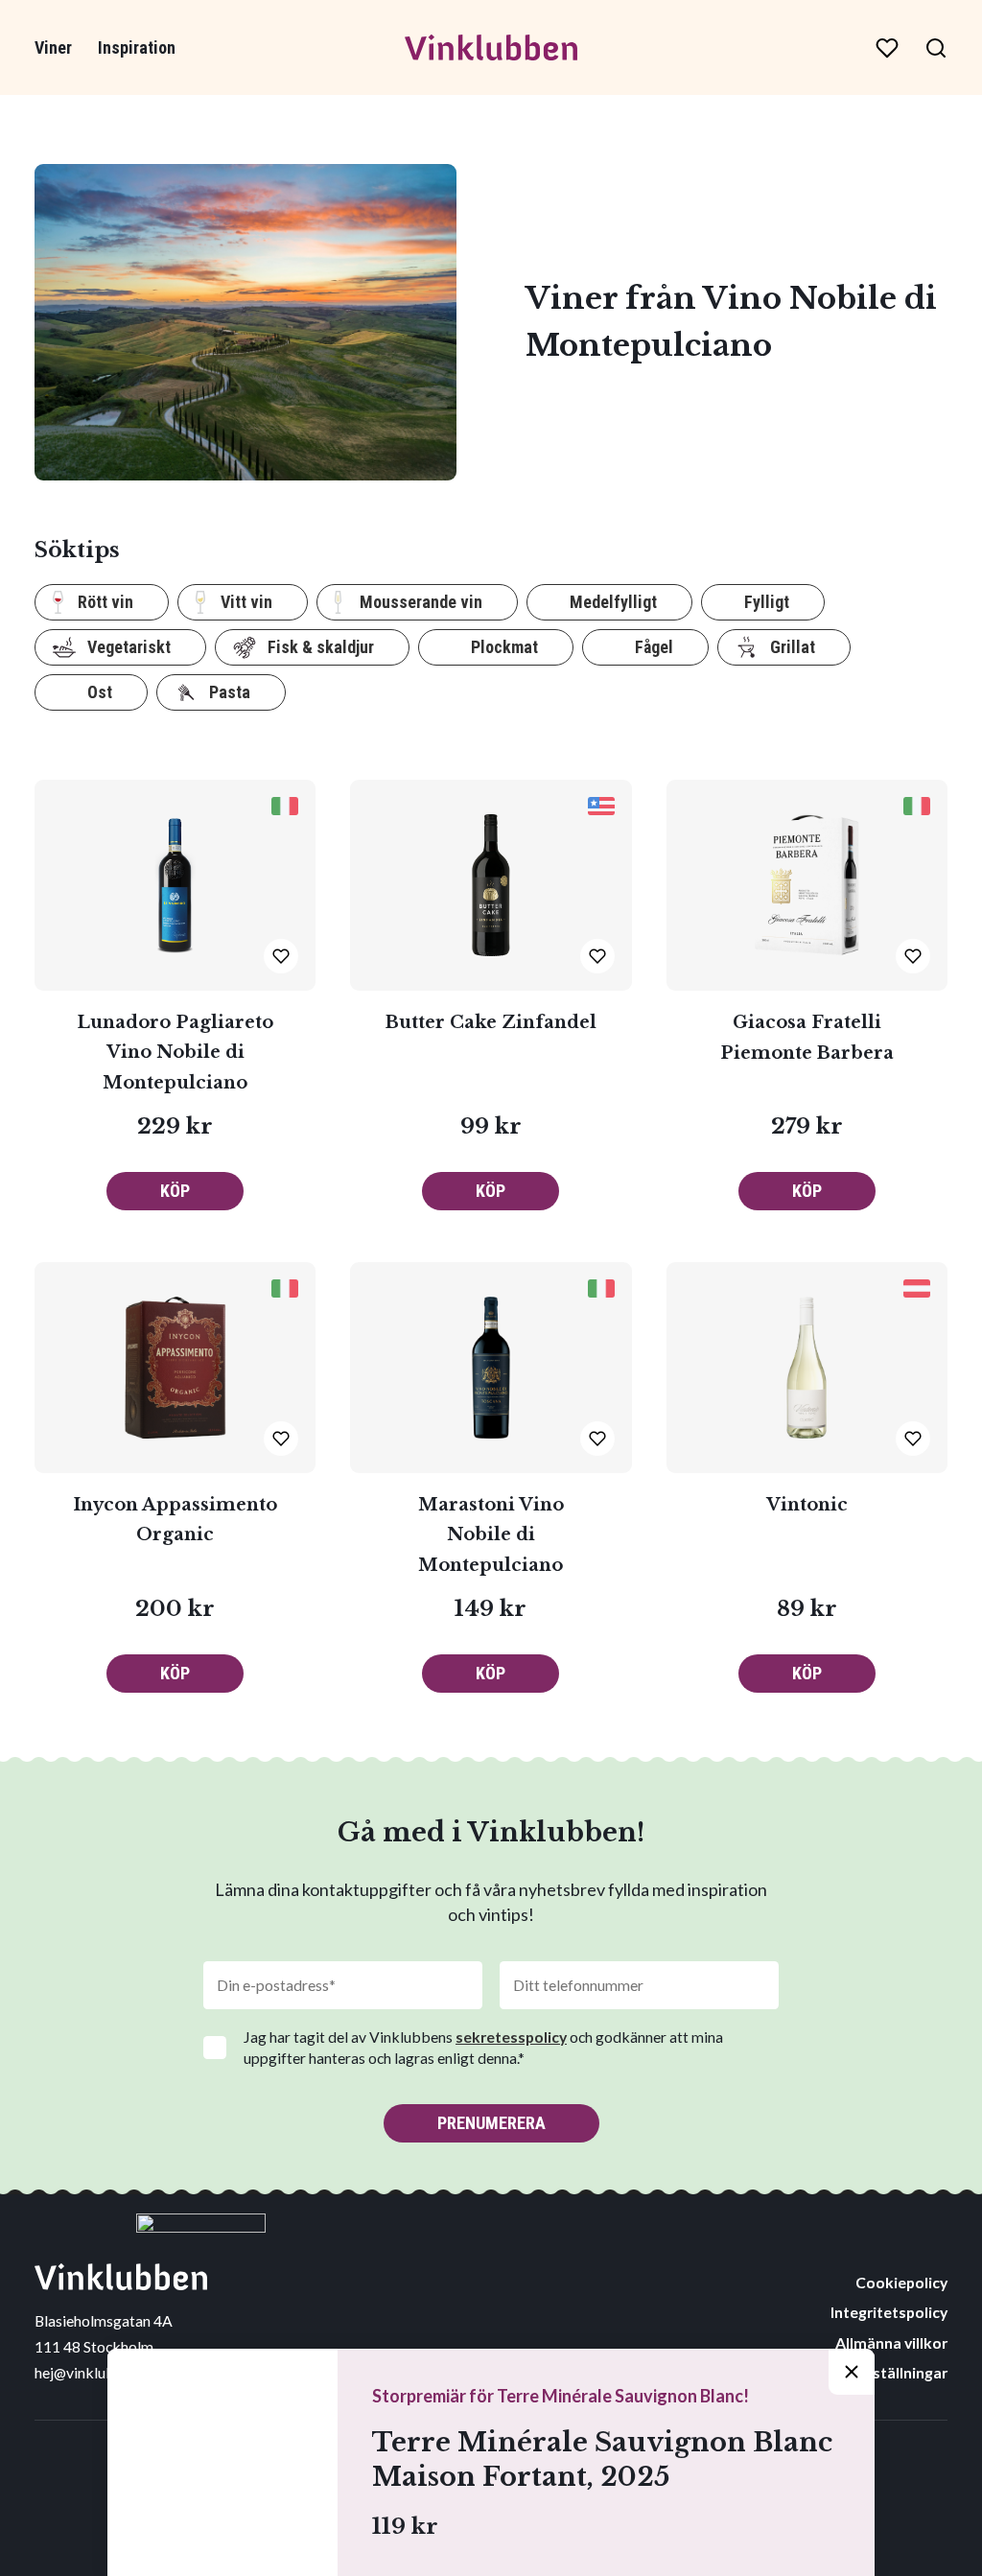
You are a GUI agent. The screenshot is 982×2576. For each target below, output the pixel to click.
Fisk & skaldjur (321, 647)
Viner (53, 47)
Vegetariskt (129, 647)
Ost (100, 692)
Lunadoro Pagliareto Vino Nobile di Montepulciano (175, 1053)
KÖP (175, 1191)
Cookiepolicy (901, 2282)
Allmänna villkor (891, 2342)
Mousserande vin (421, 602)
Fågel (654, 647)
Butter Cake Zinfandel (491, 1022)
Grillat (793, 647)
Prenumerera (491, 2123)
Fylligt (767, 602)
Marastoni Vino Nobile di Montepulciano (491, 1535)
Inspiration (137, 47)
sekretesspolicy (511, 2037)
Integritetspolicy (889, 2312)
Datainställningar (886, 2372)
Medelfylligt (613, 602)
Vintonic (807, 1505)
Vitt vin (246, 602)
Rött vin (105, 602)
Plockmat (504, 647)
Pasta (230, 692)
